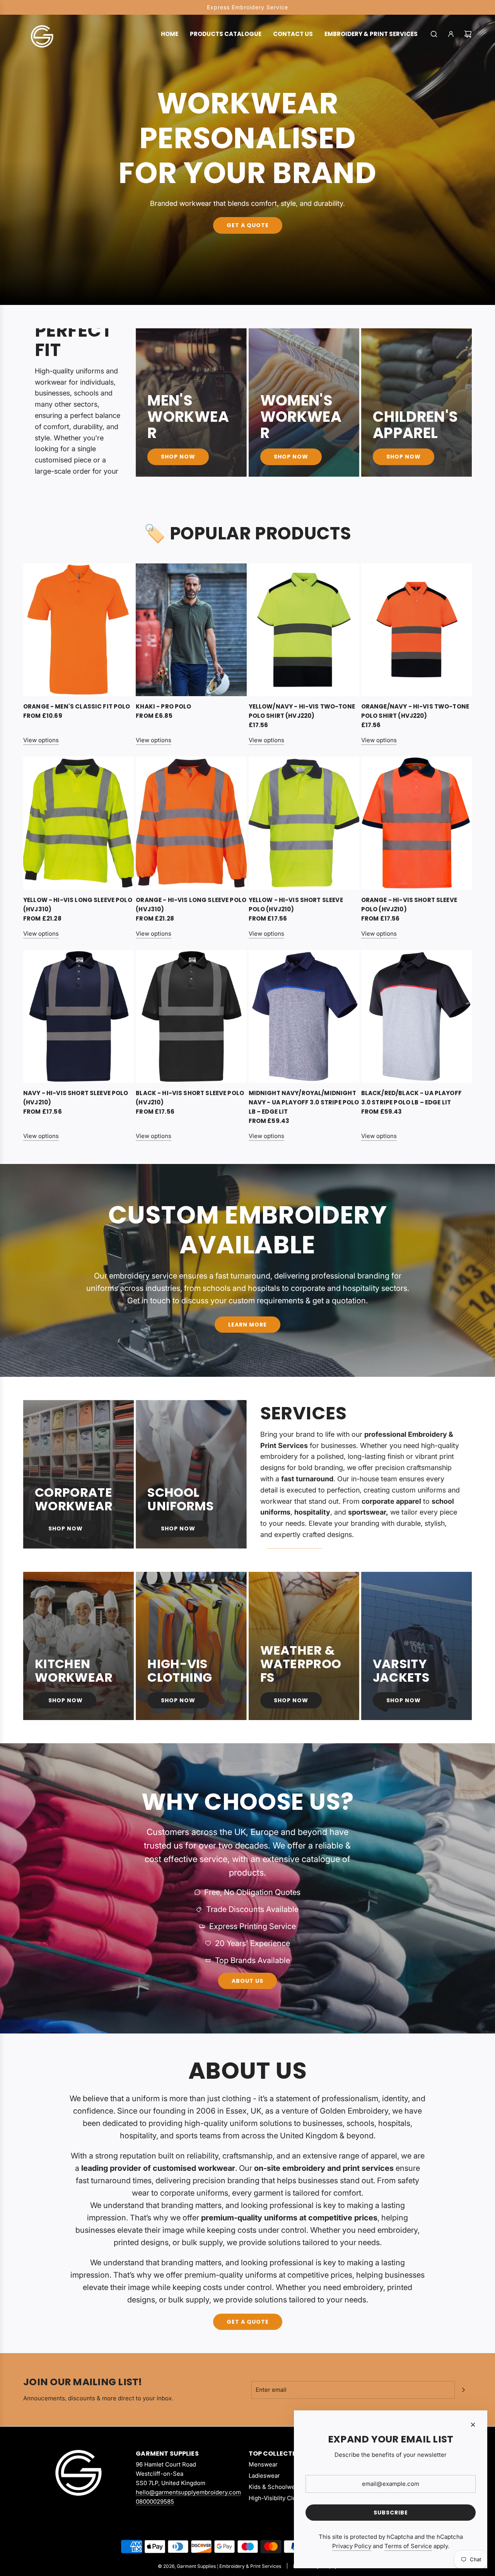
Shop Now (178, 457)
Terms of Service (408, 2546)
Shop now (66, 1700)
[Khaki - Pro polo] (191, 630)
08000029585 (155, 2502)
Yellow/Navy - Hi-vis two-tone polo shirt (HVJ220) (302, 711)
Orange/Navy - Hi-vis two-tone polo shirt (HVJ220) (415, 711)
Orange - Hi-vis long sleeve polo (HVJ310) (191, 905)
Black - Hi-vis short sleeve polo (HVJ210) (190, 1098)
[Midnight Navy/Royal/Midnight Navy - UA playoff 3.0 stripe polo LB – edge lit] (304, 1017)
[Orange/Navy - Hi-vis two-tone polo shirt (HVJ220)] (416, 630)
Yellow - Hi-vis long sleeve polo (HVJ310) (78, 905)
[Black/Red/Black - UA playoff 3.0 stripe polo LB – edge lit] (416, 1017)
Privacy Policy (352, 2546)
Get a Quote (248, 226)
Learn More (247, 1325)
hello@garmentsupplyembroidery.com (188, 2492)
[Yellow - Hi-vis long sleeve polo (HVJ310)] (79, 823)
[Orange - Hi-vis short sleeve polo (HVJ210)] (416, 823)
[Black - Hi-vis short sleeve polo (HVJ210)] (191, 1017)
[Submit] (463, 2390)
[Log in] (451, 34)
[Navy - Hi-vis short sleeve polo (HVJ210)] (79, 1017)
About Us (247, 1981)
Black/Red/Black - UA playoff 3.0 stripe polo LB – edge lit (411, 1098)
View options (41, 740)
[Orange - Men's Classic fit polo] (79, 630)
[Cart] (468, 34)
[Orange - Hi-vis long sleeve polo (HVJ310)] (191, 823)
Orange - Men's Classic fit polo (77, 706)
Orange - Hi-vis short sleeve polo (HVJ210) (409, 905)
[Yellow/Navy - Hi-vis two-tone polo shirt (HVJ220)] (304, 630)
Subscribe (391, 2513)
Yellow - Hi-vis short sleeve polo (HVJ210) (296, 905)
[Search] (434, 34)
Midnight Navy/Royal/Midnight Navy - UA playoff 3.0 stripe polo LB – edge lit (304, 1102)
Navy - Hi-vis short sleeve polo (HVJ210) (76, 1098)
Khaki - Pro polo (163, 706)
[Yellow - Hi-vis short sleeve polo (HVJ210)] (304, 823)
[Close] (473, 2425)
